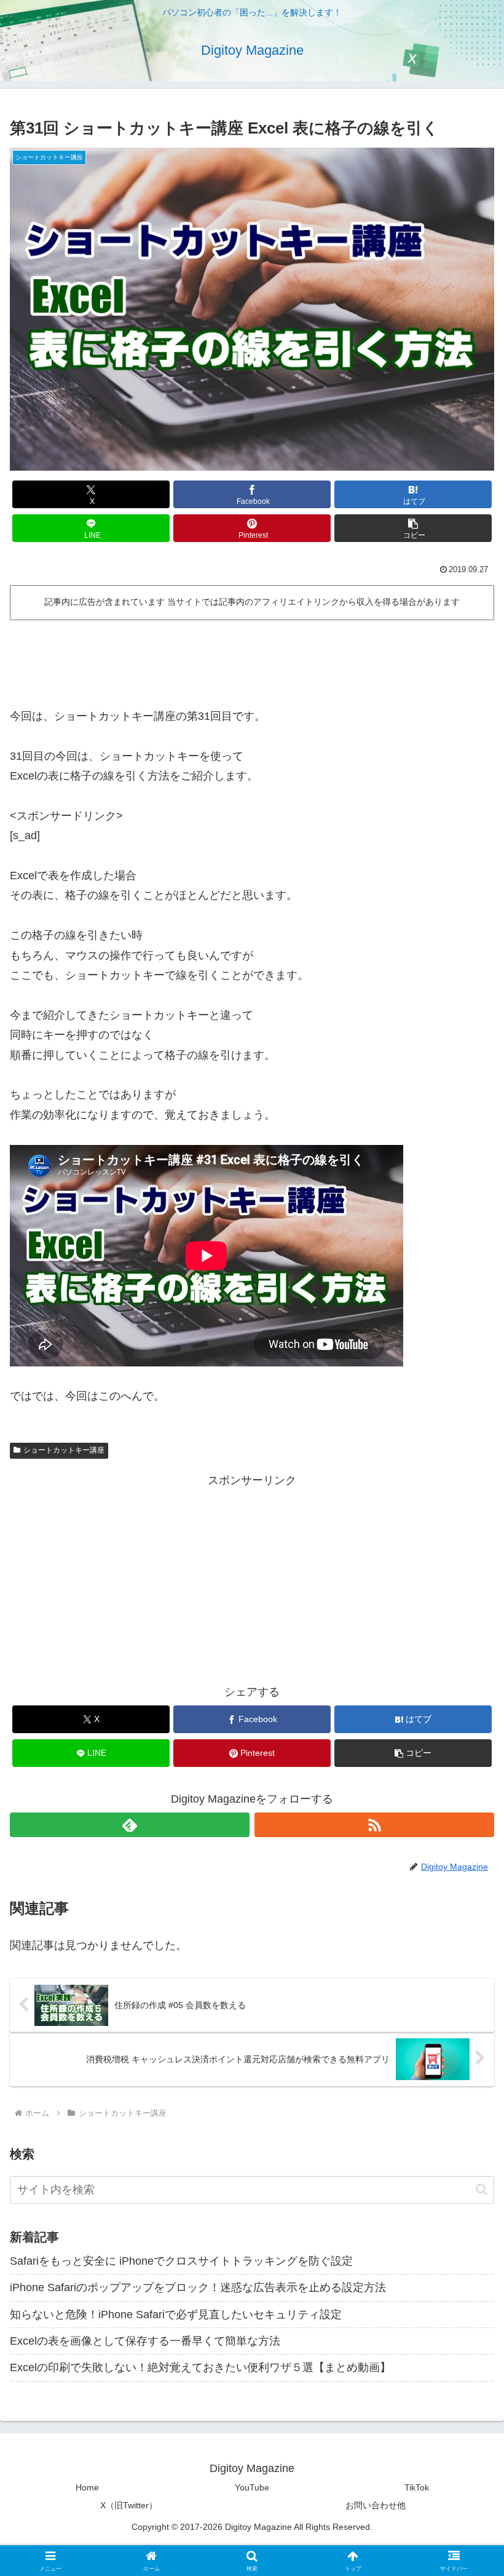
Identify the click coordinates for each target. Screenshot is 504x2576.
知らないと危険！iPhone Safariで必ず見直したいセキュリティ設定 (176, 2315)
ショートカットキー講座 (64, 1450)
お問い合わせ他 (376, 2505)
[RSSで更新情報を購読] (374, 1825)
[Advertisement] (252, 659)
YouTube (252, 2487)
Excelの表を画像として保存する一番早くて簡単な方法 (145, 2341)
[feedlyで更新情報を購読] (130, 1825)
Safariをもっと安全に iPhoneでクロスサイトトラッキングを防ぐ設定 (181, 2261)
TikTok (417, 2487)
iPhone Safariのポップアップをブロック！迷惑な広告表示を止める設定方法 (198, 2287)
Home (87, 2487)
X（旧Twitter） (129, 2505)
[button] (413, 528)
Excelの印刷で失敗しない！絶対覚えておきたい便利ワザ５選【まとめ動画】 (200, 2367)
